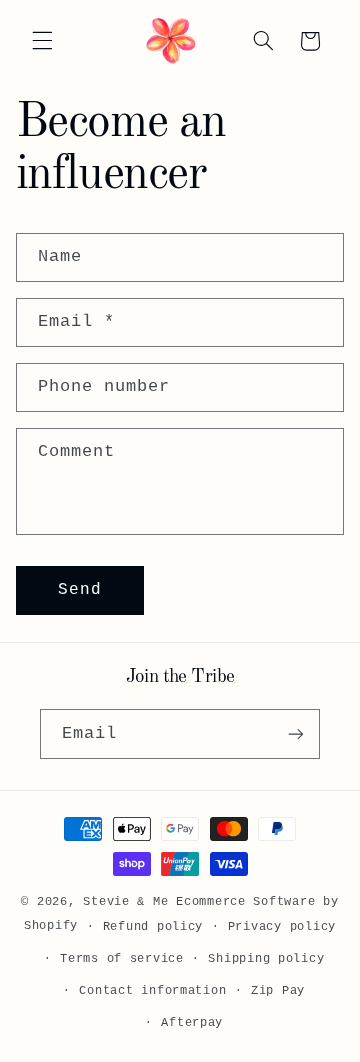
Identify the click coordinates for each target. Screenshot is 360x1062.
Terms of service (122, 958)
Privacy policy (282, 926)
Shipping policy (266, 958)
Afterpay (192, 1022)
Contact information (152, 990)
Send (80, 590)
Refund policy (153, 926)
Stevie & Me (125, 901)
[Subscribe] (296, 733)
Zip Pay (278, 990)
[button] (42, 41)
